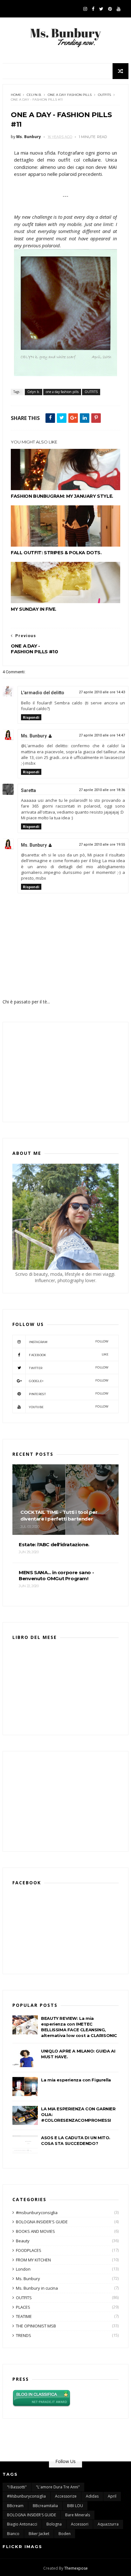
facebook (69, 1355)
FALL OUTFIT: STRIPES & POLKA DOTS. (56, 553)
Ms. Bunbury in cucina (37, 2288)
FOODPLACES (29, 2250)
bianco (13, 2534)
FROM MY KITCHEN (33, 2260)
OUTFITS (104, 95)
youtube (69, 1407)
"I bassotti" (17, 2487)
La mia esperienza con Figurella (76, 2080)
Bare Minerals (78, 2515)
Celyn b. (34, 95)
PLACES (23, 2307)
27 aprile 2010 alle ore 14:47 (102, 735)
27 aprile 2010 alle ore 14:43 (102, 692)
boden (65, 2534)
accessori (80, 2524)
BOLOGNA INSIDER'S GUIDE (42, 2222)
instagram (69, 1342)
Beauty (23, 2241)
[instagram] (85, 9)
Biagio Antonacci (22, 2524)
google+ (69, 1381)
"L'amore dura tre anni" (58, 2487)
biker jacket (39, 2534)
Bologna (54, 2524)
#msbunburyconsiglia (37, 2213)
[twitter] (101, 9)
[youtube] (119, 9)
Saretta (28, 790)
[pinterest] (110, 9)
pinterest (69, 1394)
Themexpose (76, 2568)
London (23, 2269)
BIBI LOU (75, 2506)
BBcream (15, 2506)
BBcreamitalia (45, 2506)
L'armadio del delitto (43, 693)
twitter (69, 1368)
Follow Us (65, 2461)
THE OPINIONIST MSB (36, 2326)
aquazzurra (108, 2524)
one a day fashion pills (70, 95)
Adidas (92, 2496)
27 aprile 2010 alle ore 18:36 (102, 790)
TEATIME (24, 2316)
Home (16, 95)
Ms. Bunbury (34, 736)
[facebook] (93, 9)
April (112, 2496)
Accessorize (66, 2496)
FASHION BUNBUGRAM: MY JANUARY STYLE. (62, 496)
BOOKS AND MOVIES (35, 2231)
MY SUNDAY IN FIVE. (34, 609)
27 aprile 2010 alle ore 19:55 (102, 845)
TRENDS (24, 2335)
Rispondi (31, 717)
